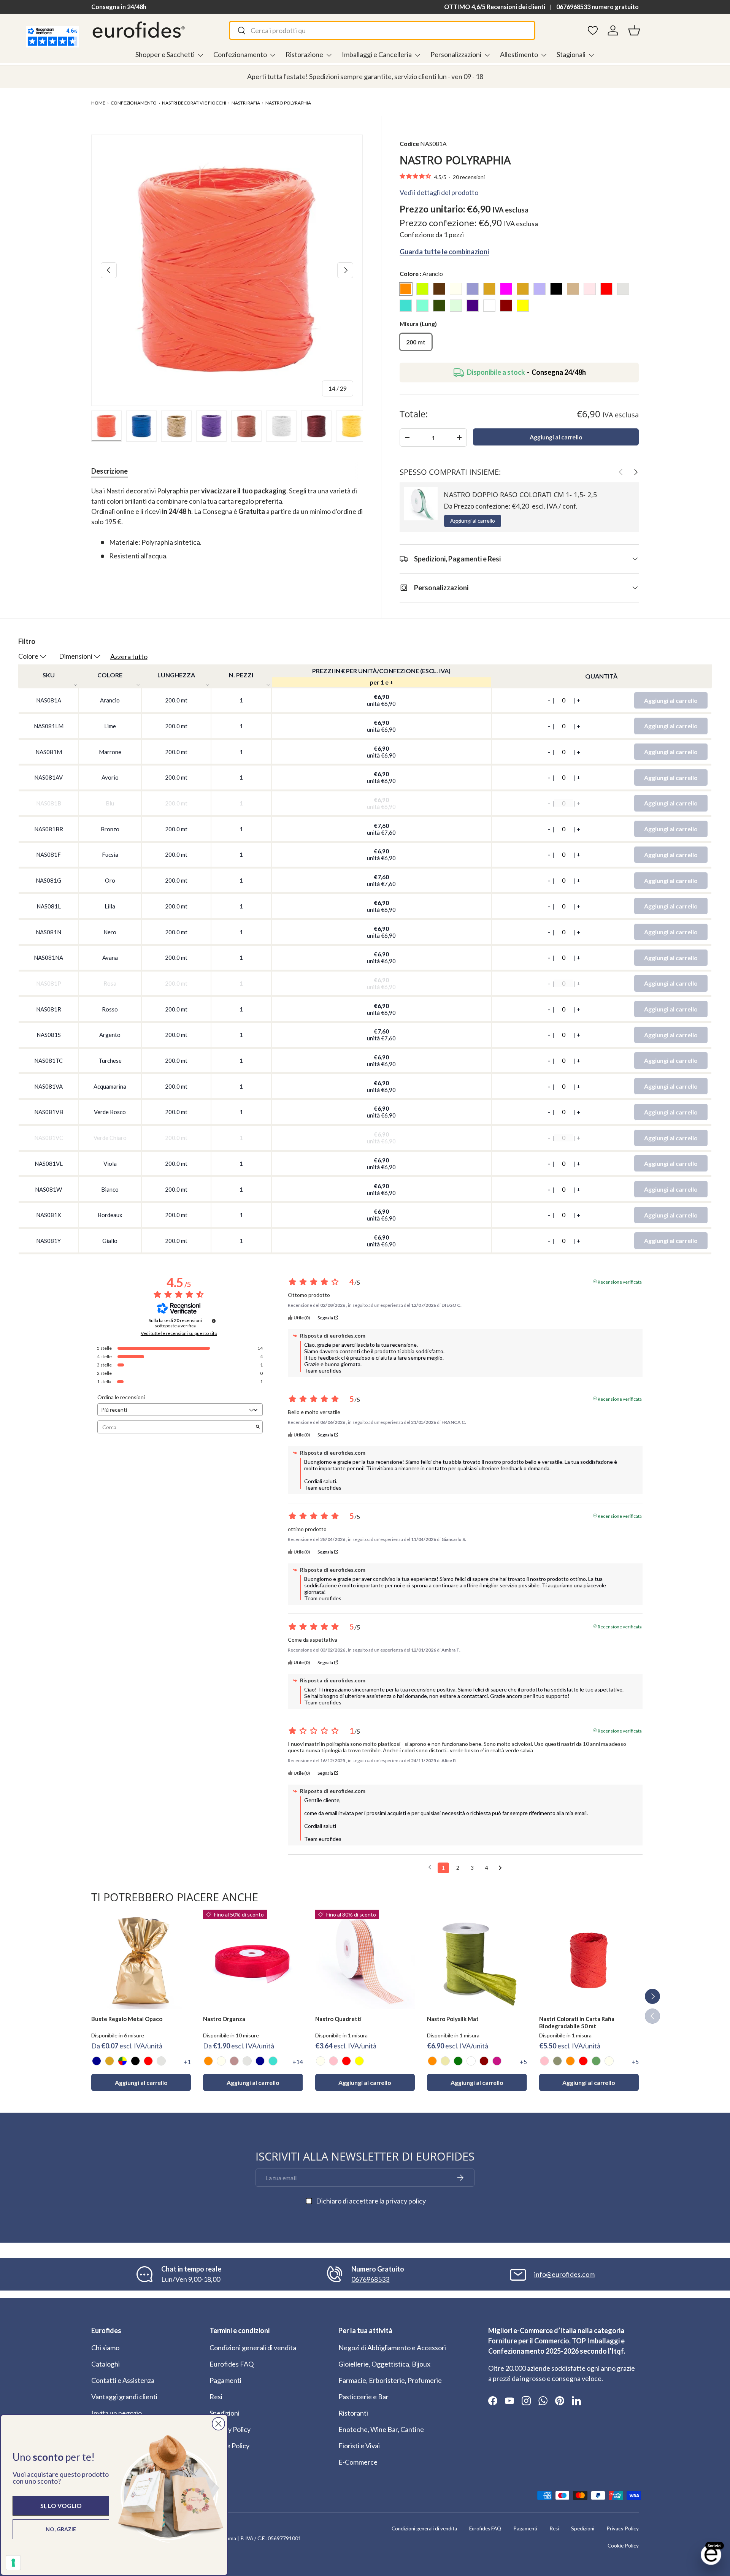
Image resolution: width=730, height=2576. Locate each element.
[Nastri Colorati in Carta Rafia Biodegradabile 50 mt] (589, 1959)
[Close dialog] (218, 2424)
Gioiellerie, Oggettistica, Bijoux (384, 2364)
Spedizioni (225, 2413)
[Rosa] (333, 2061)
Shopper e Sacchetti (165, 54)
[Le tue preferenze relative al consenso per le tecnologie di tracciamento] (13, 2563)
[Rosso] (148, 2061)
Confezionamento (240, 54)
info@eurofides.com (564, 2274)
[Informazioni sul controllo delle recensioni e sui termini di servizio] (214, 1321)
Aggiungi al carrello (556, 437)
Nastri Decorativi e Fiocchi (194, 103)
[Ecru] (445, 2061)
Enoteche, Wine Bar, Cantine (381, 2429)
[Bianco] (471, 2061)
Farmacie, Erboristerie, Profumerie (390, 2380)
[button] (634, 30)
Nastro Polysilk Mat (453, 2019)
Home (98, 103)
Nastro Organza (224, 2019)
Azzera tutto (129, 656)
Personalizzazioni (456, 54)
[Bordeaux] (484, 2061)
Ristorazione (304, 54)
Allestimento (519, 54)
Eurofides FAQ (232, 2364)
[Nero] (135, 2061)
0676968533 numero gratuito (597, 7)
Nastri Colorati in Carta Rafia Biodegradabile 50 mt (577, 2022)
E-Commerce (358, 2462)
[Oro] (109, 2061)
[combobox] (382, 30)
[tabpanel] (227, 523)
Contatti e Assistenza (123, 2380)
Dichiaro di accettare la (371, 2201)
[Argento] (161, 2061)
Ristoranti (353, 2413)
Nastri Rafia (246, 103)
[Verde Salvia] (596, 2061)
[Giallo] (359, 2061)
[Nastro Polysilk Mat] (477, 1959)
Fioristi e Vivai (359, 2446)
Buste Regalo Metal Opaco (127, 2019)
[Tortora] (557, 2061)
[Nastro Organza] (253, 1959)
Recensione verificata (620, 1281)
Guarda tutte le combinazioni (444, 251)
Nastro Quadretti (338, 2019)
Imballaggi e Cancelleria (377, 54)
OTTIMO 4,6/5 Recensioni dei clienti (495, 7)
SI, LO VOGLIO (61, 2505)
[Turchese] (273, 2061)
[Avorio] (221, 2061)
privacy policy (406, 2201)
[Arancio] (208, 2061)
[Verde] (458, 2061)
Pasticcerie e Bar (363, 2397)
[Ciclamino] (497, 2061)
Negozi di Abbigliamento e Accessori (392, 2348)
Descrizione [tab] (109, 471)
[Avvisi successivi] (500, 1868)
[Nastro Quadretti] (365, 1959)
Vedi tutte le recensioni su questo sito (179, 1333)
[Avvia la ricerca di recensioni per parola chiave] (258, 1427)
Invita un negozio (117, 2413)
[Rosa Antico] (234, 2061)
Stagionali (571, 54)
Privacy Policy (230, 2429)
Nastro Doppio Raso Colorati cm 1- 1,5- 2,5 (520, 495)
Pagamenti (225, 2380)
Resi (216, 2397)
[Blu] (97, 2061)
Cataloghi (106, 2364)
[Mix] (122, 2061)
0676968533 (370, 2279)
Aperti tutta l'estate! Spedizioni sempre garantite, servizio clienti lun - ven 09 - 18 (365, 76)
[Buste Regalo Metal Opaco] (141, 1959)
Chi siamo (105, 2348)
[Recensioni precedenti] (430, 1867)
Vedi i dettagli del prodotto (439, 192)
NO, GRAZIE (61, 2529)
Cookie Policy (229, 2446)
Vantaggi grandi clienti (124, 2397)
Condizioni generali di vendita (253, 2348)
